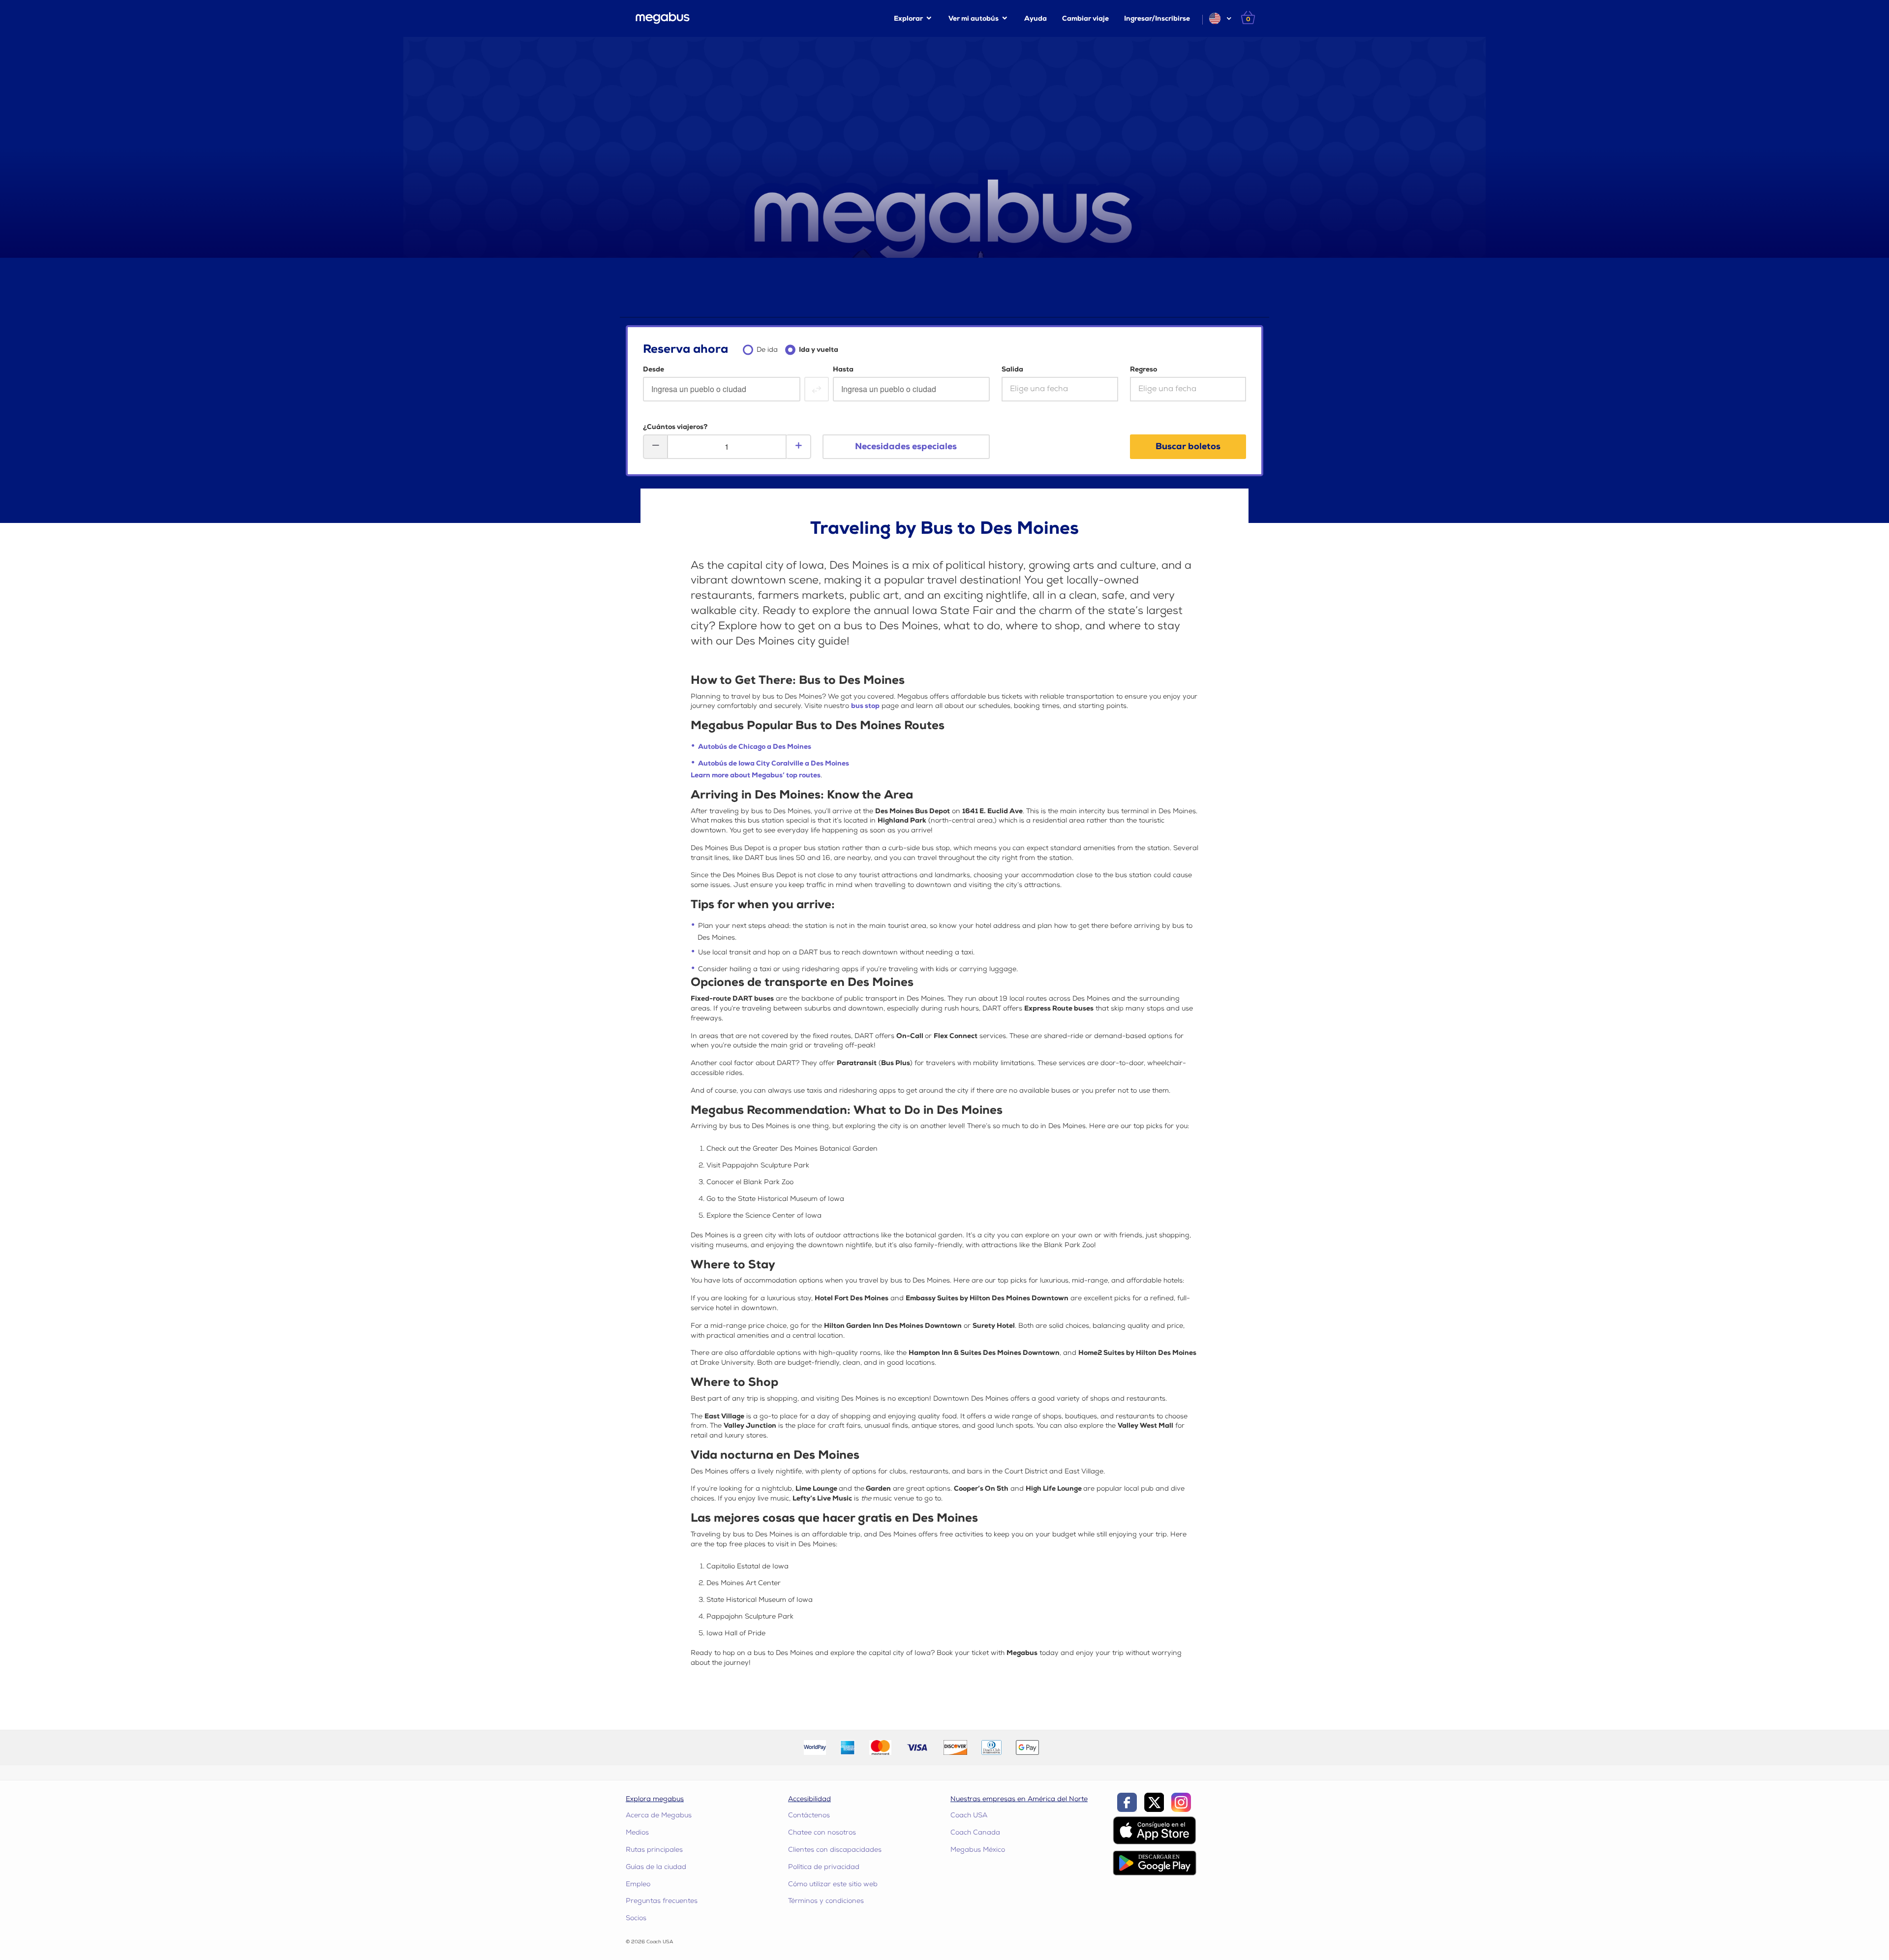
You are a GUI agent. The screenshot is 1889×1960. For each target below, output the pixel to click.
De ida (767, 350)
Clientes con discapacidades (835, 1850)
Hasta (843, 369)
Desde (654, 369)
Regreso (1143, 369)
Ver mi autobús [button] (974, 18)
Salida (1012, 369)
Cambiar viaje (1085, 18)
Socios (636, 1918)
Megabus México (978, 1850)
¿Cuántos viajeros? (675, 427)
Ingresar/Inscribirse (1157, 18)
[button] (1220, 18)
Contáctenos (809, 1815)
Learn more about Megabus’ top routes (756, 775)
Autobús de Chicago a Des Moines (755, 747)
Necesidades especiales (906, 446)
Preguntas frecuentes (662, 1901)
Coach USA (969, 1815)
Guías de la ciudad (656, 1867)
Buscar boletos (1188, 446)
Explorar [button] (908, 18)
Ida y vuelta (819, 350)
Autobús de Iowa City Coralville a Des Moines (774, 763)
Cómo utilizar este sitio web (833, 1884)
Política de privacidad (824, 1867)
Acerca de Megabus (659, 1815)
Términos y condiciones (826, 1901)
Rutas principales (654, 1850)
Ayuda (1036, 18)
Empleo (638, 1884)
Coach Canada (975, 1832)
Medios (637, 1832)
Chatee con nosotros (822, 1832)
